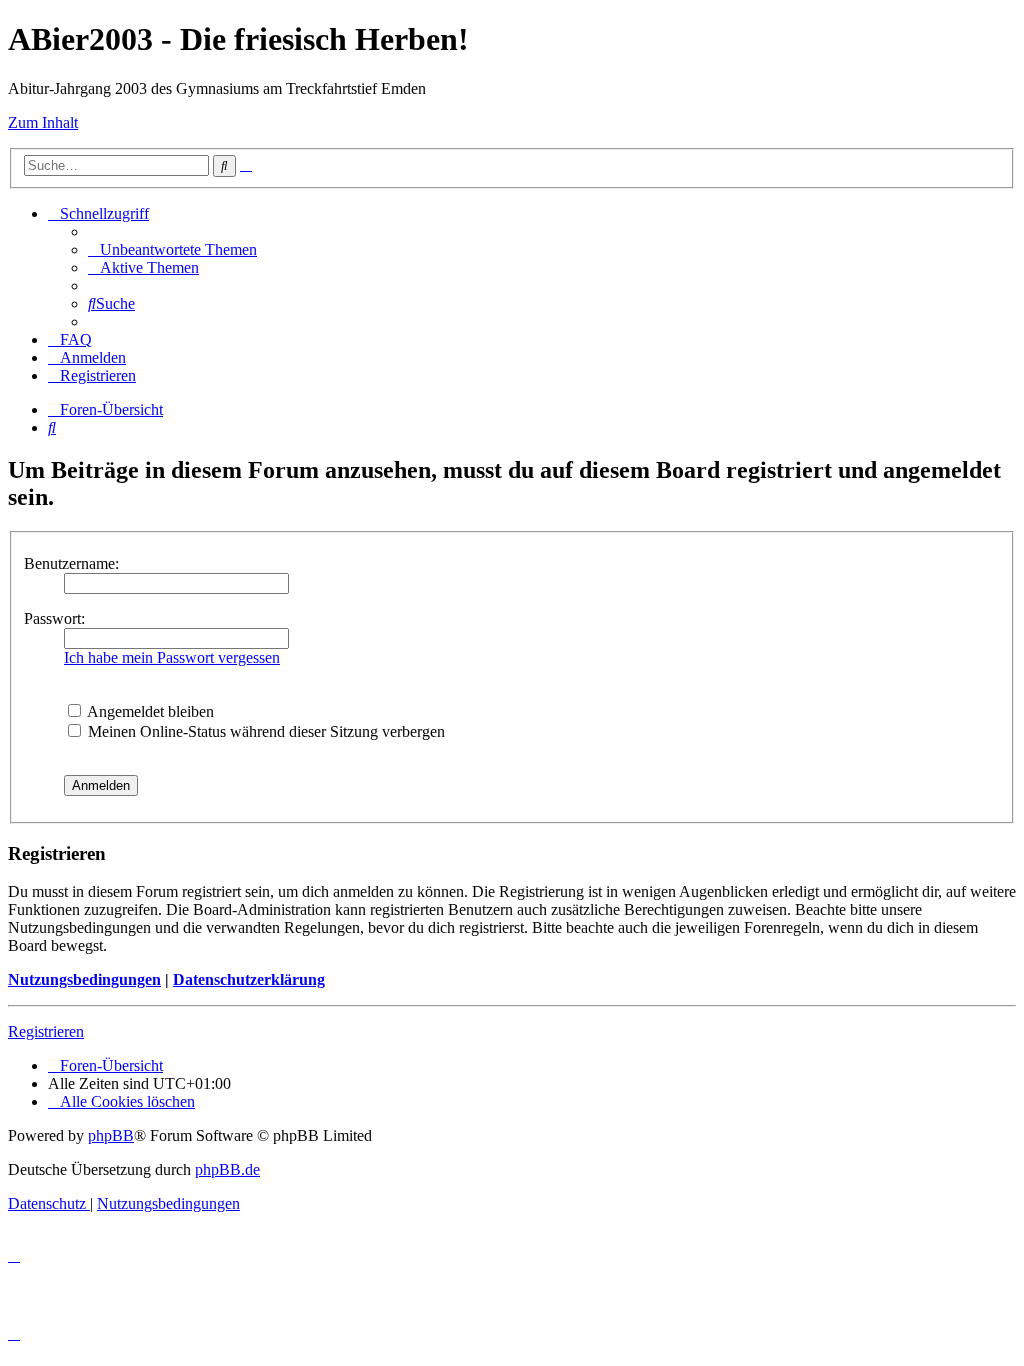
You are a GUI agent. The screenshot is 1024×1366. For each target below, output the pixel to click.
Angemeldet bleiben (149, 711)
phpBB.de (227, 1169)
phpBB (111, 1135)
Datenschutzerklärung (249, 979)
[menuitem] (172, 249)
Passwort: (54, 618)
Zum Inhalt (43, 122)
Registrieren (46, 1031)
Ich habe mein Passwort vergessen (172, 657)
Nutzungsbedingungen (84, 979)
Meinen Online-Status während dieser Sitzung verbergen (264, 731)
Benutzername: (71, 563)
